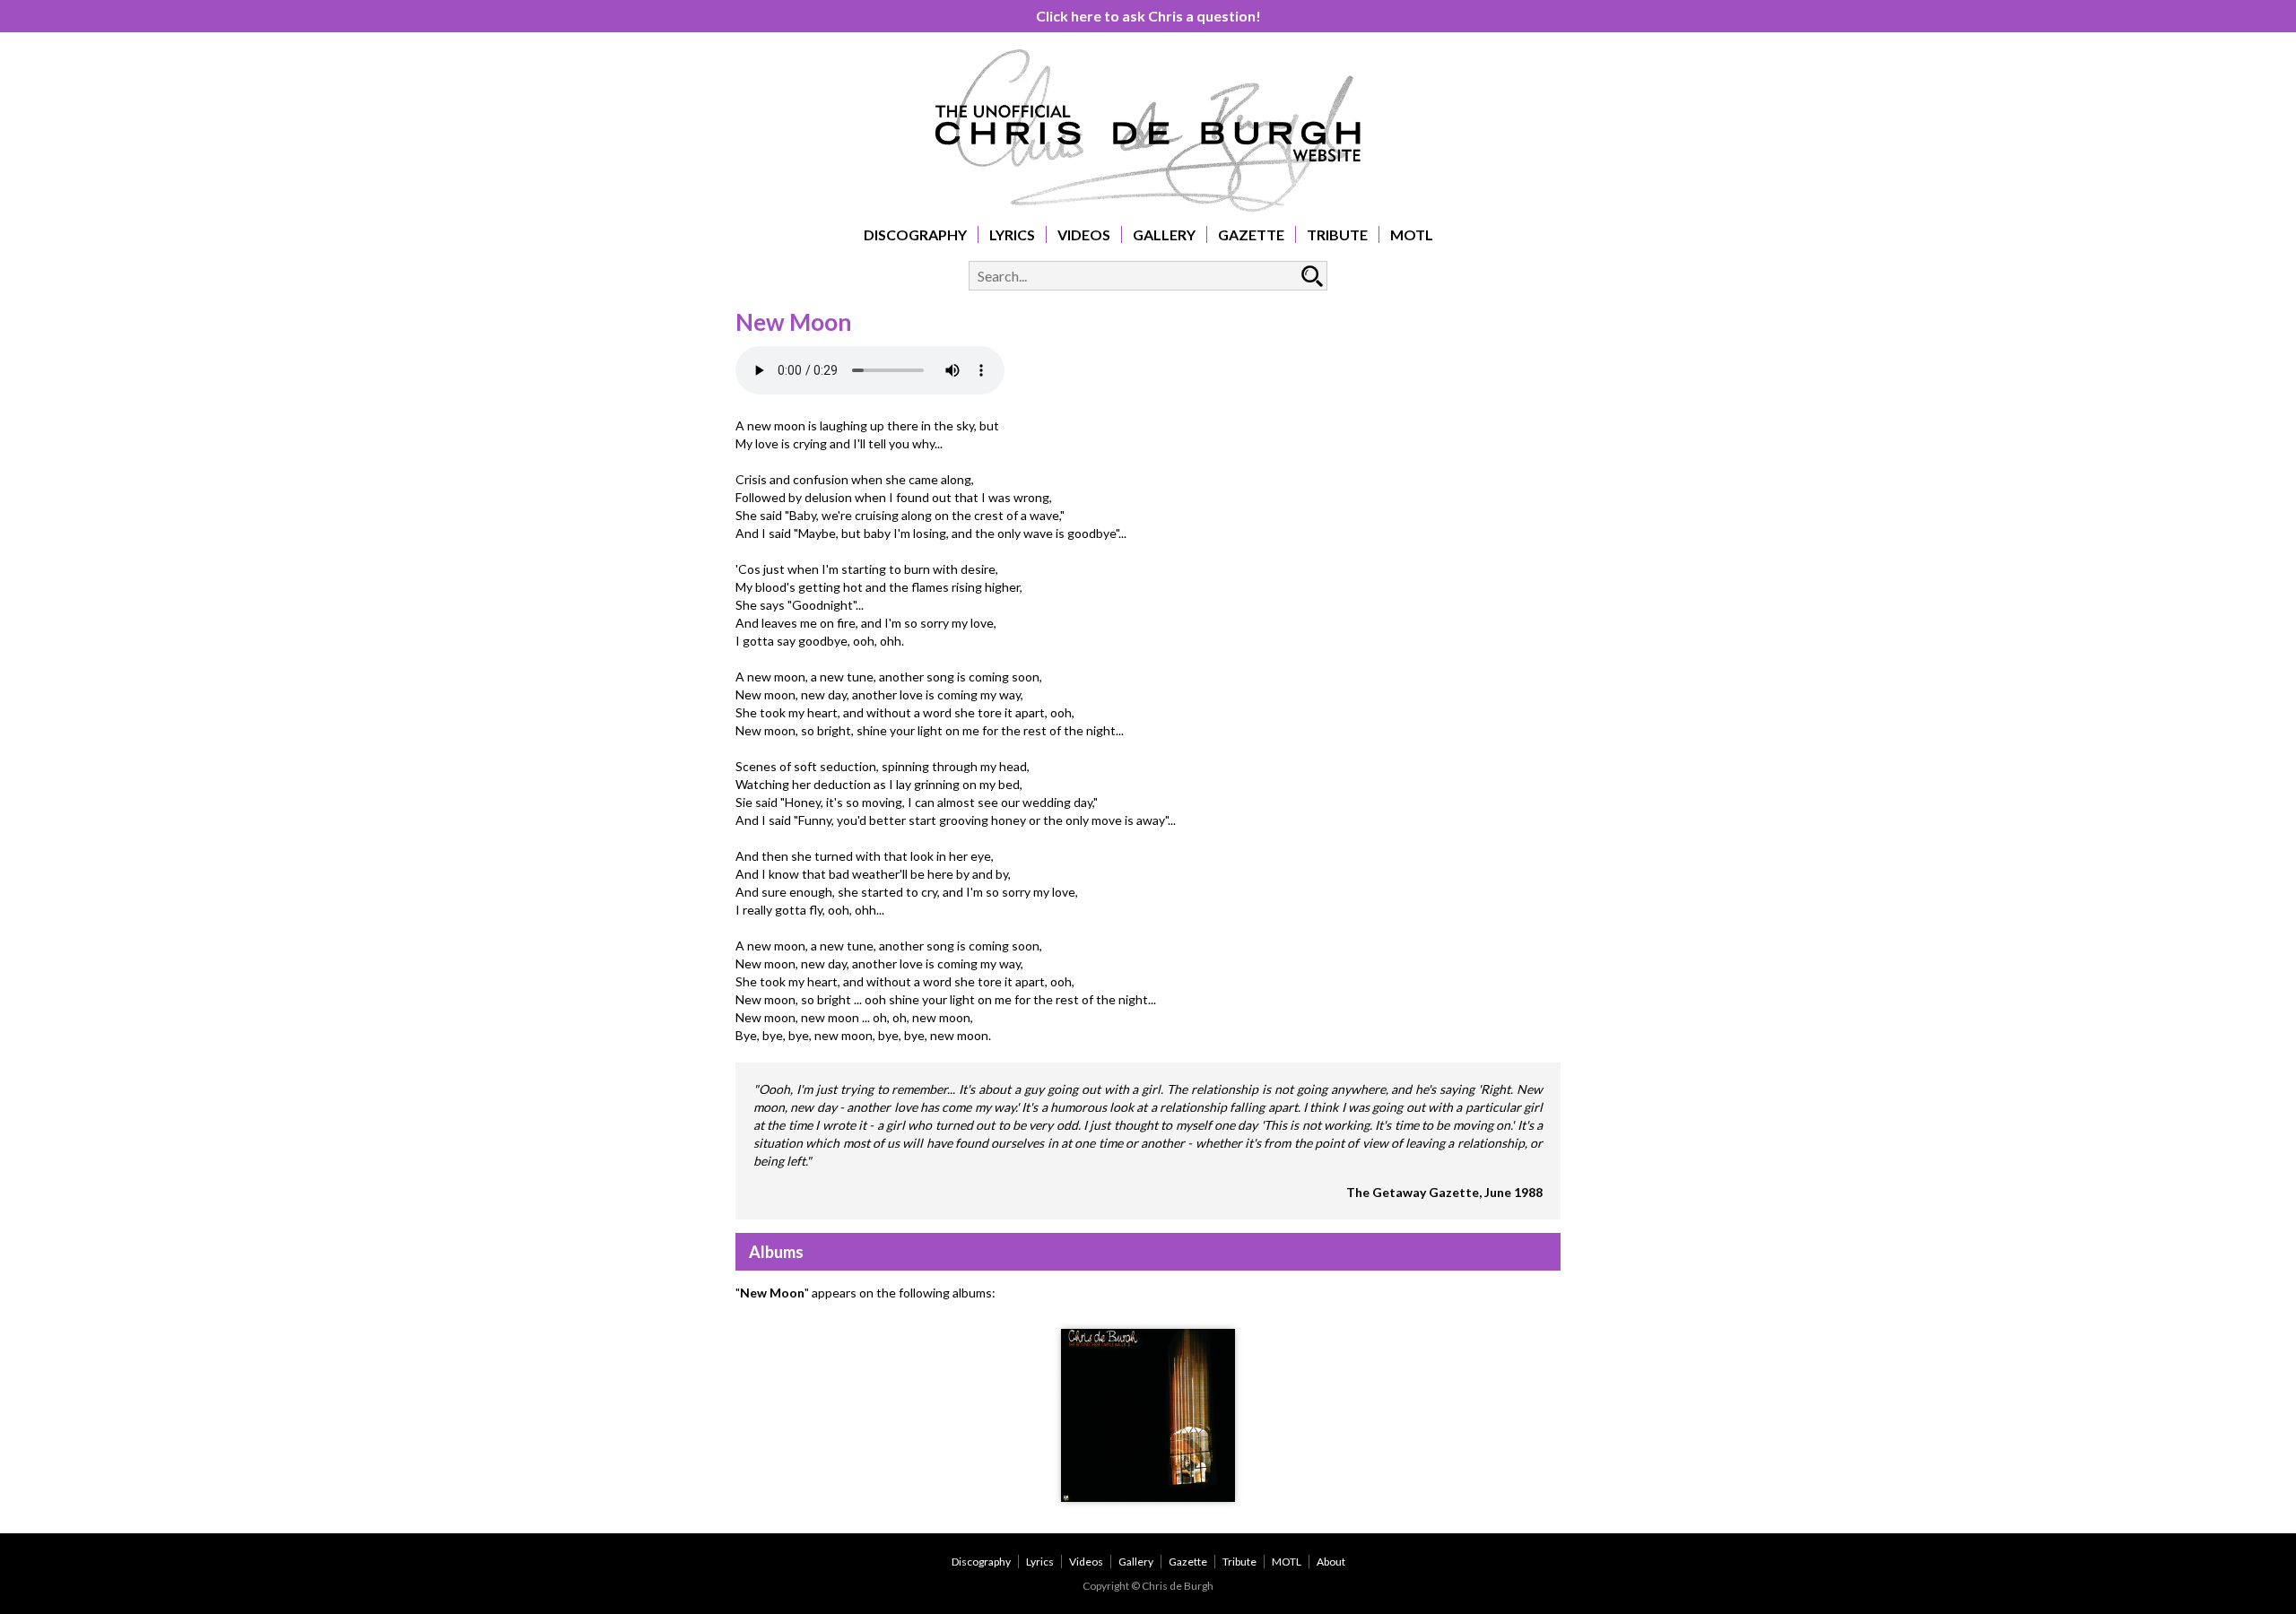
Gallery (1164, 234)
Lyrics (1012, 234)
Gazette (1251, 234)
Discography (915, 234)
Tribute (1337, 234)
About (1331, 1562)
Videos (1084, 234)
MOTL (1412, 234)
